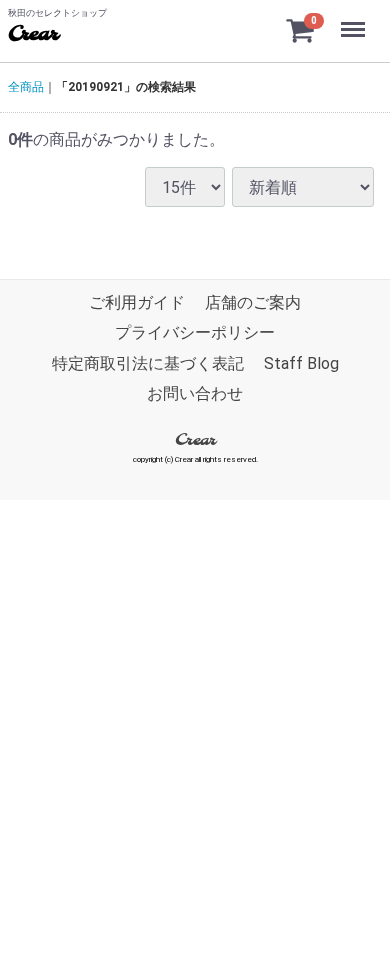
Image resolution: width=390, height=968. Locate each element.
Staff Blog (301, 363)
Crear (33, 34)
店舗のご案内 (253, 302)
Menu (355, 18)
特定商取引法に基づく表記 (148, 363)
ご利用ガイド (137, 302)
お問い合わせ (195, 393)
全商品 (26, 87)
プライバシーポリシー (195, 333)
